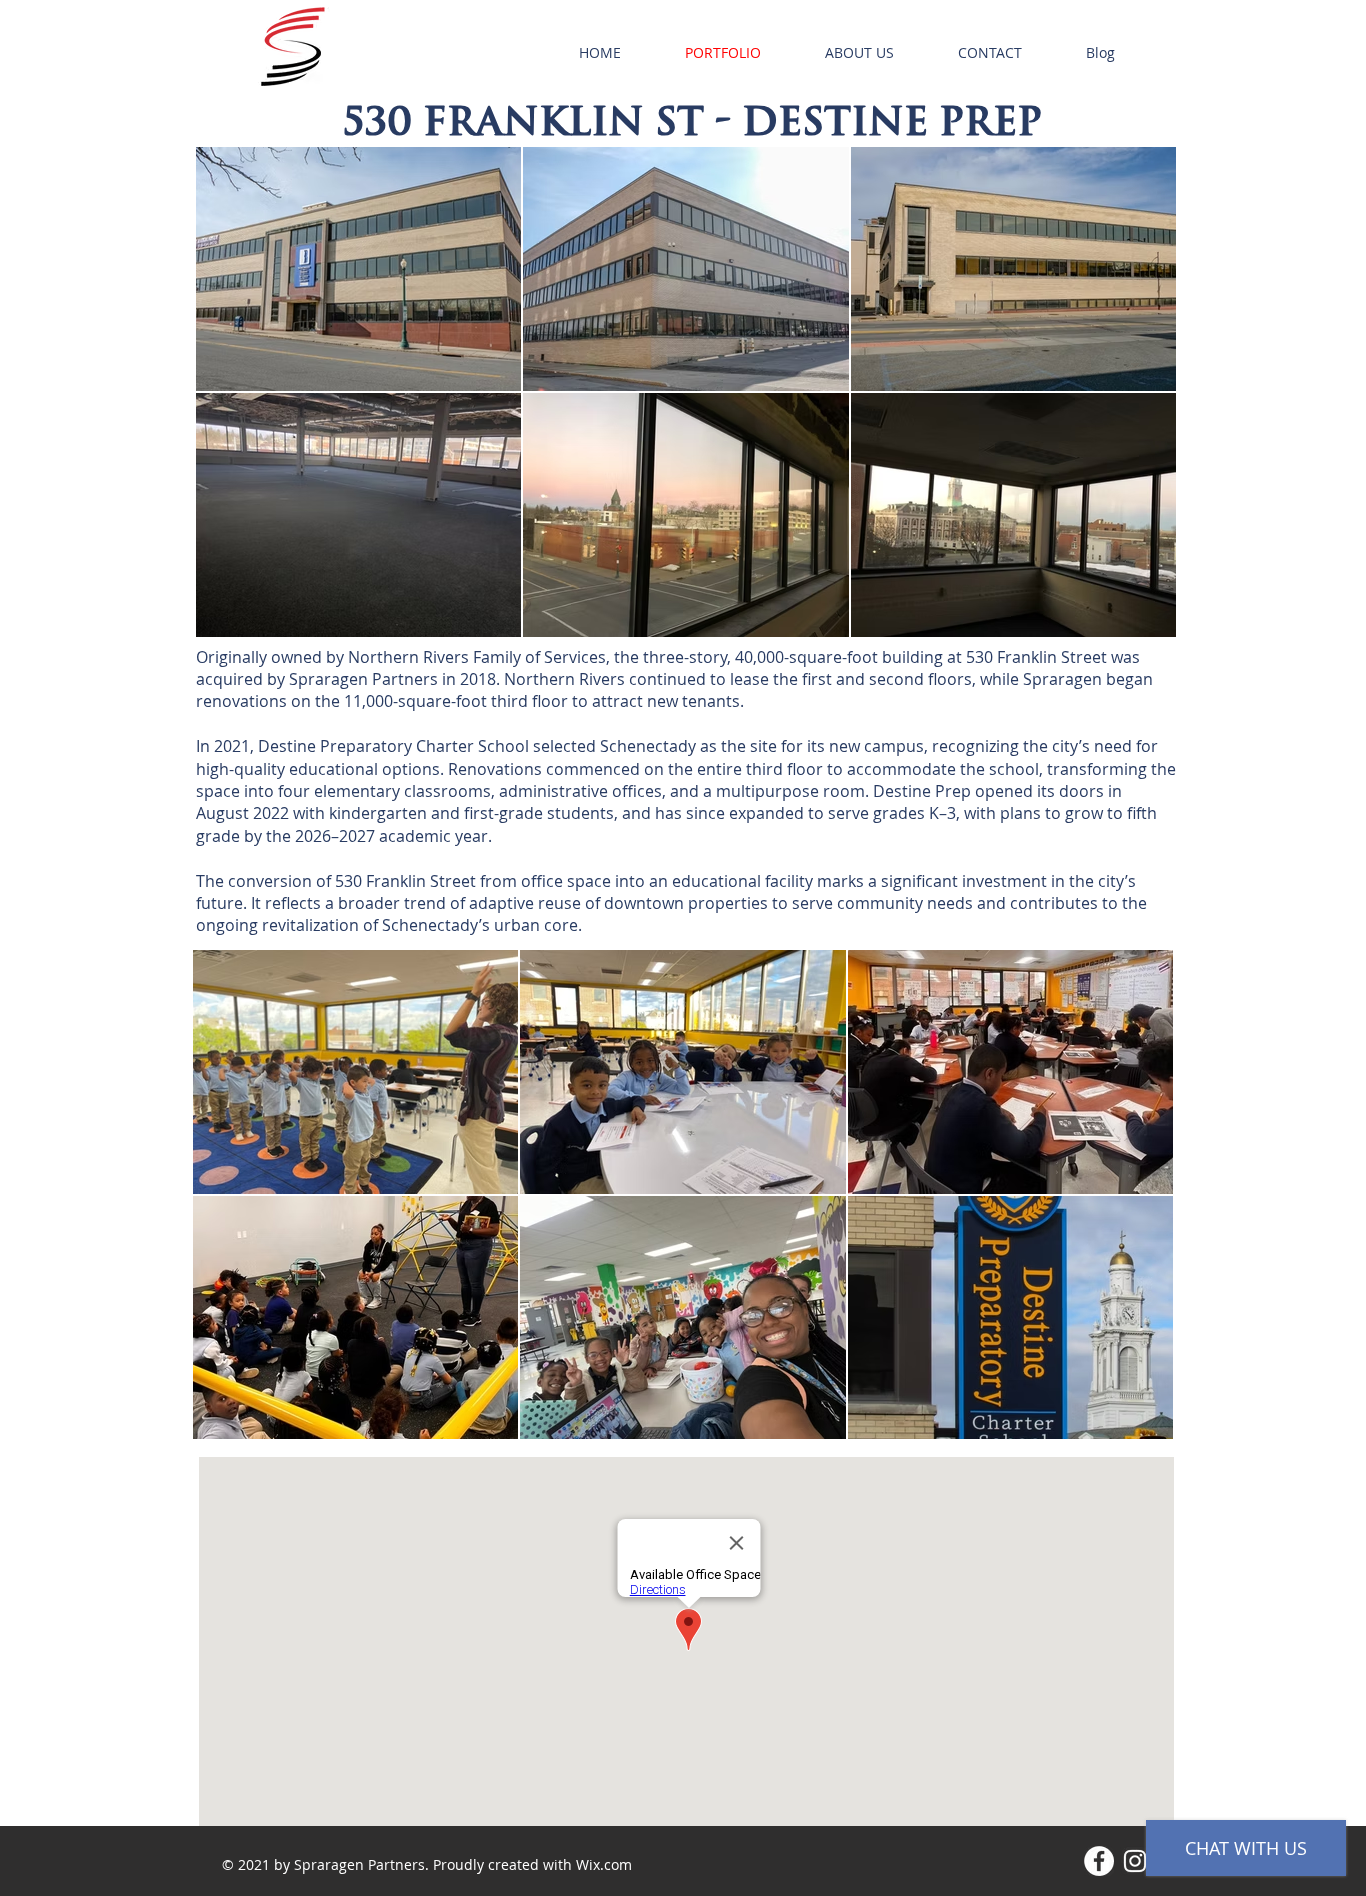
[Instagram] (1135, 1861)
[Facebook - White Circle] (1099, 1861)
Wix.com (604, 1864)
